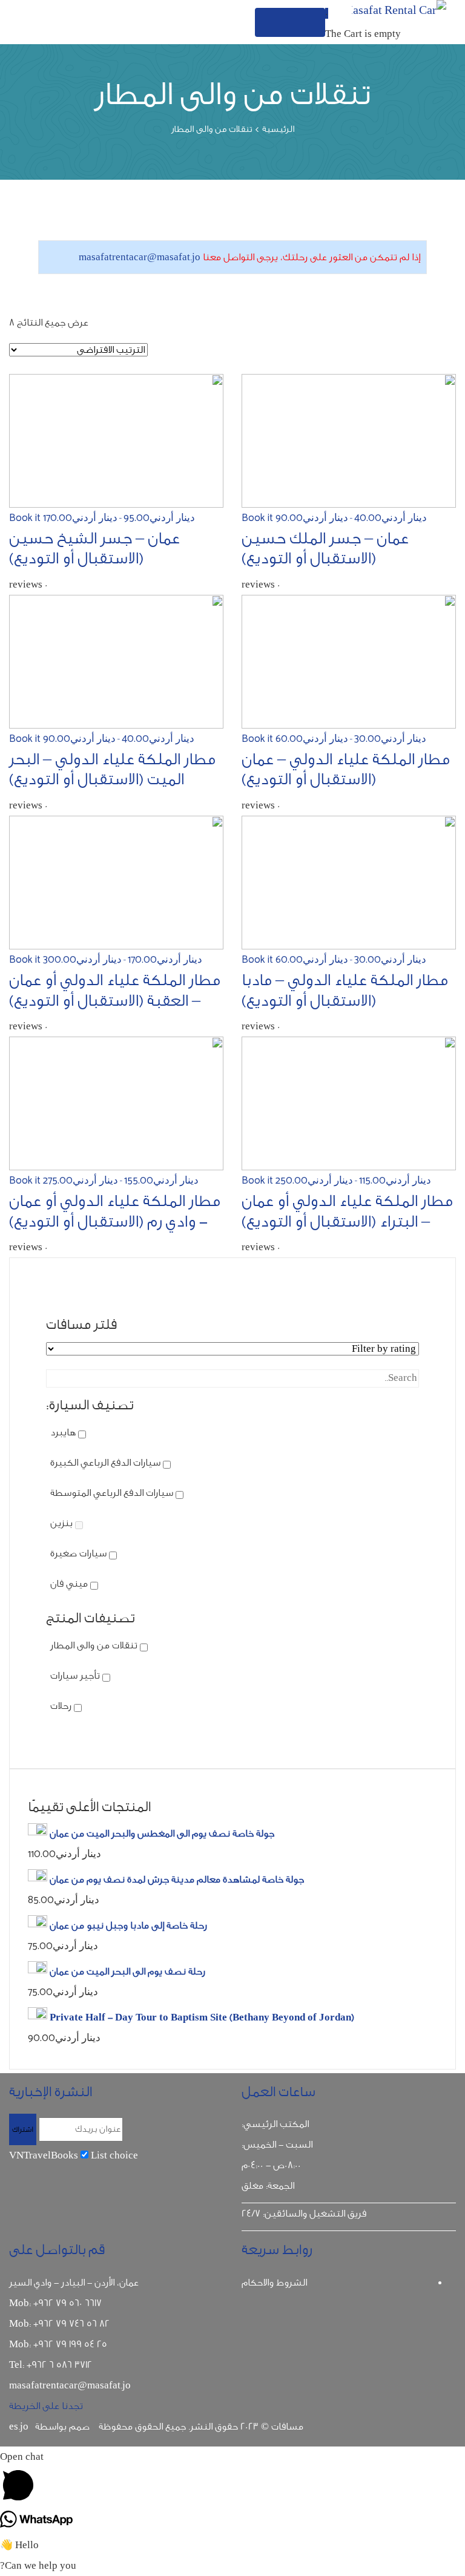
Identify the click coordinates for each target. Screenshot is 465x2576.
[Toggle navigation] (290, 22)
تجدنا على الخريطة (46, 2406)
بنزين (61, 1523)
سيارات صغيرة (78, 1553)
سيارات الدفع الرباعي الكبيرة (105, 1463)
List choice (114, 2155)
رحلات (61, 1706)
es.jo (19, 2427)
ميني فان (69, 1584)
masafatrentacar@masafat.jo (140, 257)
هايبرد (63, 1432)
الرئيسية (278, 129)
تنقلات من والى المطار (94, 1645)
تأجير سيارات (75, 1676)
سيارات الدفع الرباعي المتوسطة (112, 1493)
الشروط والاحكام (274, 2283)
